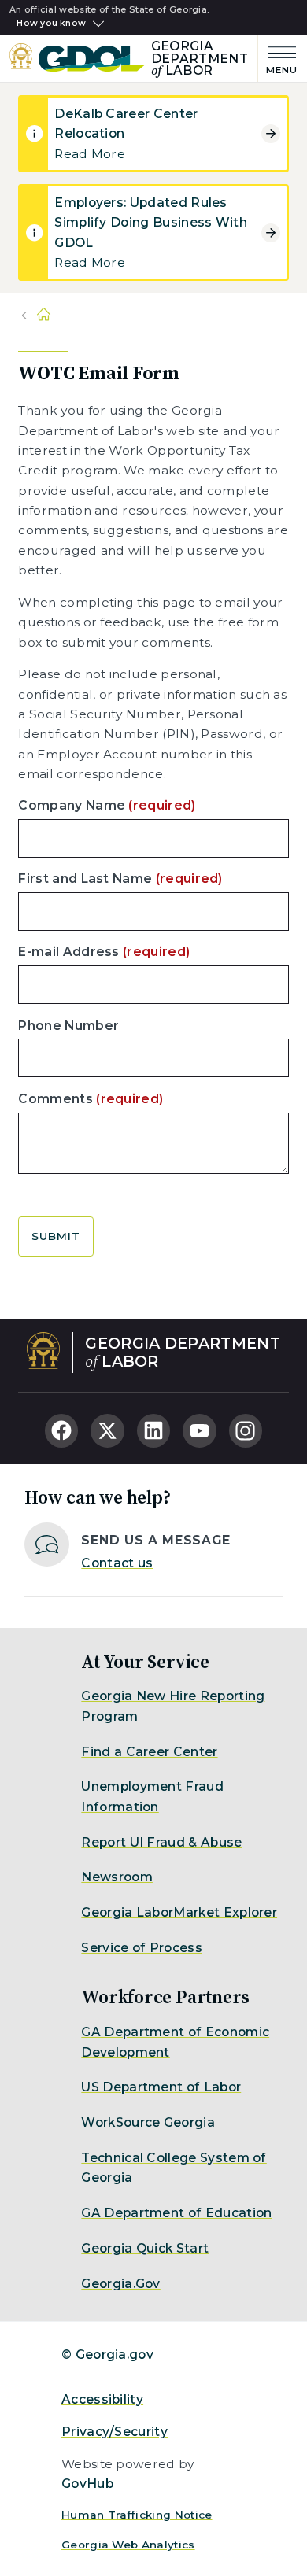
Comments (91, 1099)
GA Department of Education (176, 2213)
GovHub (87, 2484)
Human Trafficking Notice (137, 2515)
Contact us (117, 1563)
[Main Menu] (278, 59)
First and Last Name (120, 878)
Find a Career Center (149, 1752)
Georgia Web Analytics (128, 2545)
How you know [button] (51, 24)
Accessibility (102, 2399)
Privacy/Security (115, 2432)
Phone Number (68, 1026)
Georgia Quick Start (145, 2248)
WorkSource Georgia (148, 2122)
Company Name (107, 805)
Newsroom (117, 1877)
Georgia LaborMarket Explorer (179, 1912)
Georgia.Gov (120, 2284)
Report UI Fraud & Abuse (161, 1842)
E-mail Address (104, 952)
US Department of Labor (161, 2087)
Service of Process (142, 1948)
